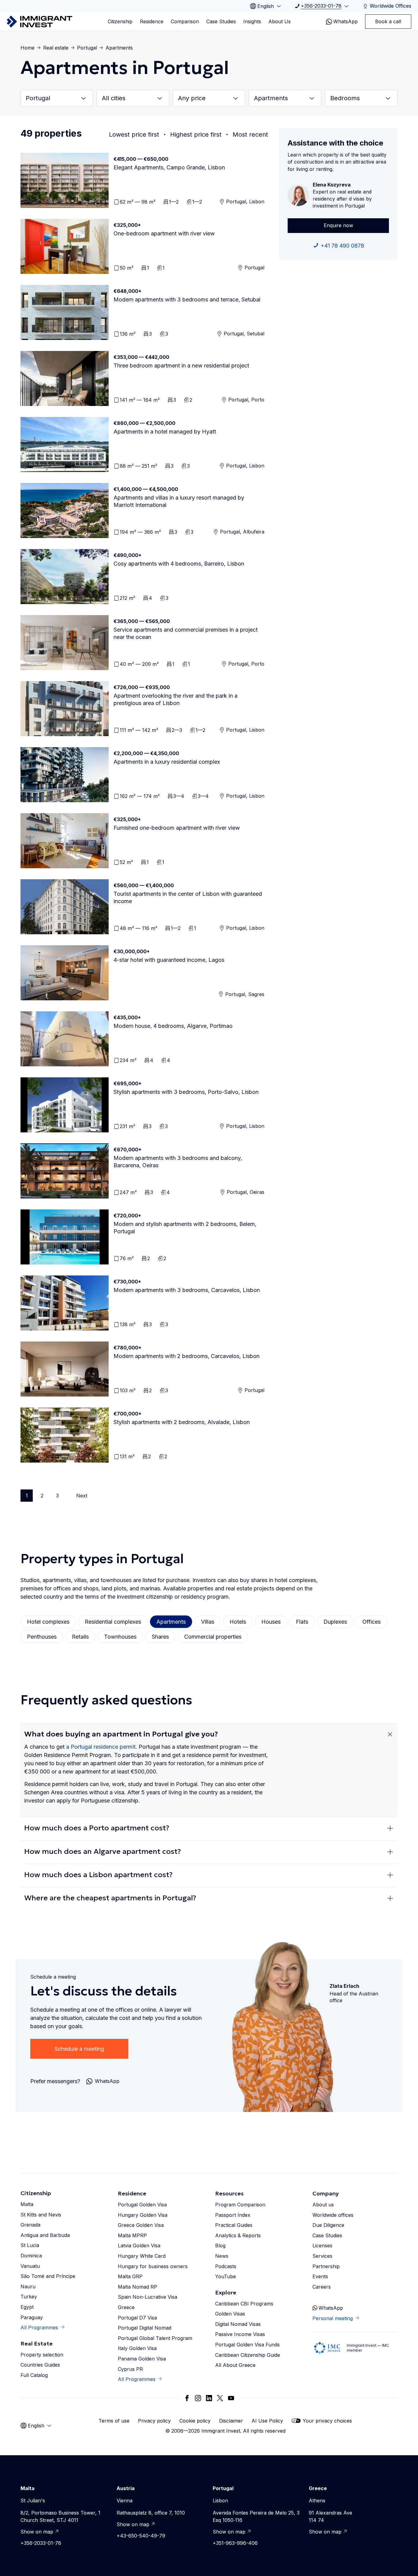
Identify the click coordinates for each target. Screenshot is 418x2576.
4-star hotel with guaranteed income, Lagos (169, 960)
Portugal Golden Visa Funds (247, 2345)
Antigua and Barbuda (45, 2235)
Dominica (31, 2256)
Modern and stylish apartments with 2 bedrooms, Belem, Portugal (185, 1228)
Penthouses (42, 1637)
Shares (160, 1637)
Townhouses (120, 1637)
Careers (322, 2287)
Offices (371, 1622)
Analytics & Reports (238, 2235)
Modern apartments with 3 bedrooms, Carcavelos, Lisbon (187, 1290)
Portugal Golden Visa (142, 2205)
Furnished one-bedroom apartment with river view (177, 828)
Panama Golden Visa (142, 2359)
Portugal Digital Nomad (145, 2328)
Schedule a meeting (79, 2049)
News (222, 2256)
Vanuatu (30, 2266)
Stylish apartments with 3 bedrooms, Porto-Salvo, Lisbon (186, 1092)
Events (320, 2276)
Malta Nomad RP (138, 2287)
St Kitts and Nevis (41, 2215)
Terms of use (114, 2421)
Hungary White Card (142, 2256)
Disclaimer (231, 2421)
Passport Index (233, 2215)
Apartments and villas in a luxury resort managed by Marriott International (179, 501)
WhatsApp (345, 21)
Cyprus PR (130, 2369)
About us (323, 2205)
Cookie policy (195, 2421)
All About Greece (235, 2365)
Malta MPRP (132, 2235)
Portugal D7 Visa (137, 2318)
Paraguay (32, 2317)
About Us (280, 21)
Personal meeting (333, 2318)
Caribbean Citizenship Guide (248, 2355)
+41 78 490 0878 (342, 246)
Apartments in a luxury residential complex (167, 762)
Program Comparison (240, 2205)
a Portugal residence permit (101, 1747)
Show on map (37, 2532)
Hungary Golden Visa (143, 2215)
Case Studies (221, 21)
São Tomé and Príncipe (48, 2276)
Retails (80, 1637)
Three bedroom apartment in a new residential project (181, 365)
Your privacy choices (327, 2421)
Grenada (30, 2225)
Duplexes (335, 1622)
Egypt (27, 2307)
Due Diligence (328, 2225)
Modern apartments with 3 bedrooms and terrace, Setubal (187, 299)
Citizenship (120, 21)
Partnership (326, 2266)
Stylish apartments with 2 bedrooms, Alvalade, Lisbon (182, 1422)
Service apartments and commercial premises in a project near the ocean (186, 633)
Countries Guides (40, 2365)
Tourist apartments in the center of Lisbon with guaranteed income (188, 897)
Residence (152, 21)
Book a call (388, 21)
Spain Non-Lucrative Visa (147, 2297)
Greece (126, 2307)
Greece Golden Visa (141, 2225)
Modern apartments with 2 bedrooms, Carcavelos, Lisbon (187, 1356)
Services (322, 2256)
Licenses (322, 2246)
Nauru (28, 2286)
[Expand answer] (390, 1734)
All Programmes (39, 2327)
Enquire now (338, 225)
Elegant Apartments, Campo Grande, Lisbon (169, 167)
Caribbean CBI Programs (244, 2304)
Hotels (238, 1622)
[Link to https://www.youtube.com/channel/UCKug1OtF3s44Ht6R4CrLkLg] (231, 2398)
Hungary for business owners (153, 2266)
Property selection (42, 2355)
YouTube (226, 2276)
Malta (27, 2204)
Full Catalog (34, 2375)
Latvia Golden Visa (139, 2246)
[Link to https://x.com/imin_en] (220, 2398)
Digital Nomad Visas (238, 2324)
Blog (220, 2246)
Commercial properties (213, 1637)
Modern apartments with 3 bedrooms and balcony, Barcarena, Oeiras (178, 1162)
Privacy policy (154, 2421)
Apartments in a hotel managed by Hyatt (165, 432)
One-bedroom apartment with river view (164, 233)
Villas (208, 1622)
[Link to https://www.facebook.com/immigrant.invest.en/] (187, 2398)
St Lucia (30, 2245)
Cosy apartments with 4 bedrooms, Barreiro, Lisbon (179, 564)
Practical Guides (234, 2225)
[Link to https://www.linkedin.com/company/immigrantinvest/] (209, 2398)
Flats (302, 1622)
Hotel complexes (48, 1622)
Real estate (56, 48)
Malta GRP (130, 2276)
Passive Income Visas (240, 2334)
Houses (271, 1622)
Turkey (29, 2297)
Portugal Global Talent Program (155, 2338)
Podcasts (226, 2266)
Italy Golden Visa (137, 2348)
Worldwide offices (333, 2215)
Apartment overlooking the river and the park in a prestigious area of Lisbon (175, 699)
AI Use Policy (267, 2421)
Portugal (87, 48)
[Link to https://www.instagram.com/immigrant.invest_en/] (198, 2398)
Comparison (185, 21)
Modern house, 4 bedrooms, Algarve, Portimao (173, 1026)
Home (28, 48)
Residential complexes (113, 1622)
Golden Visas (230, 2314)
